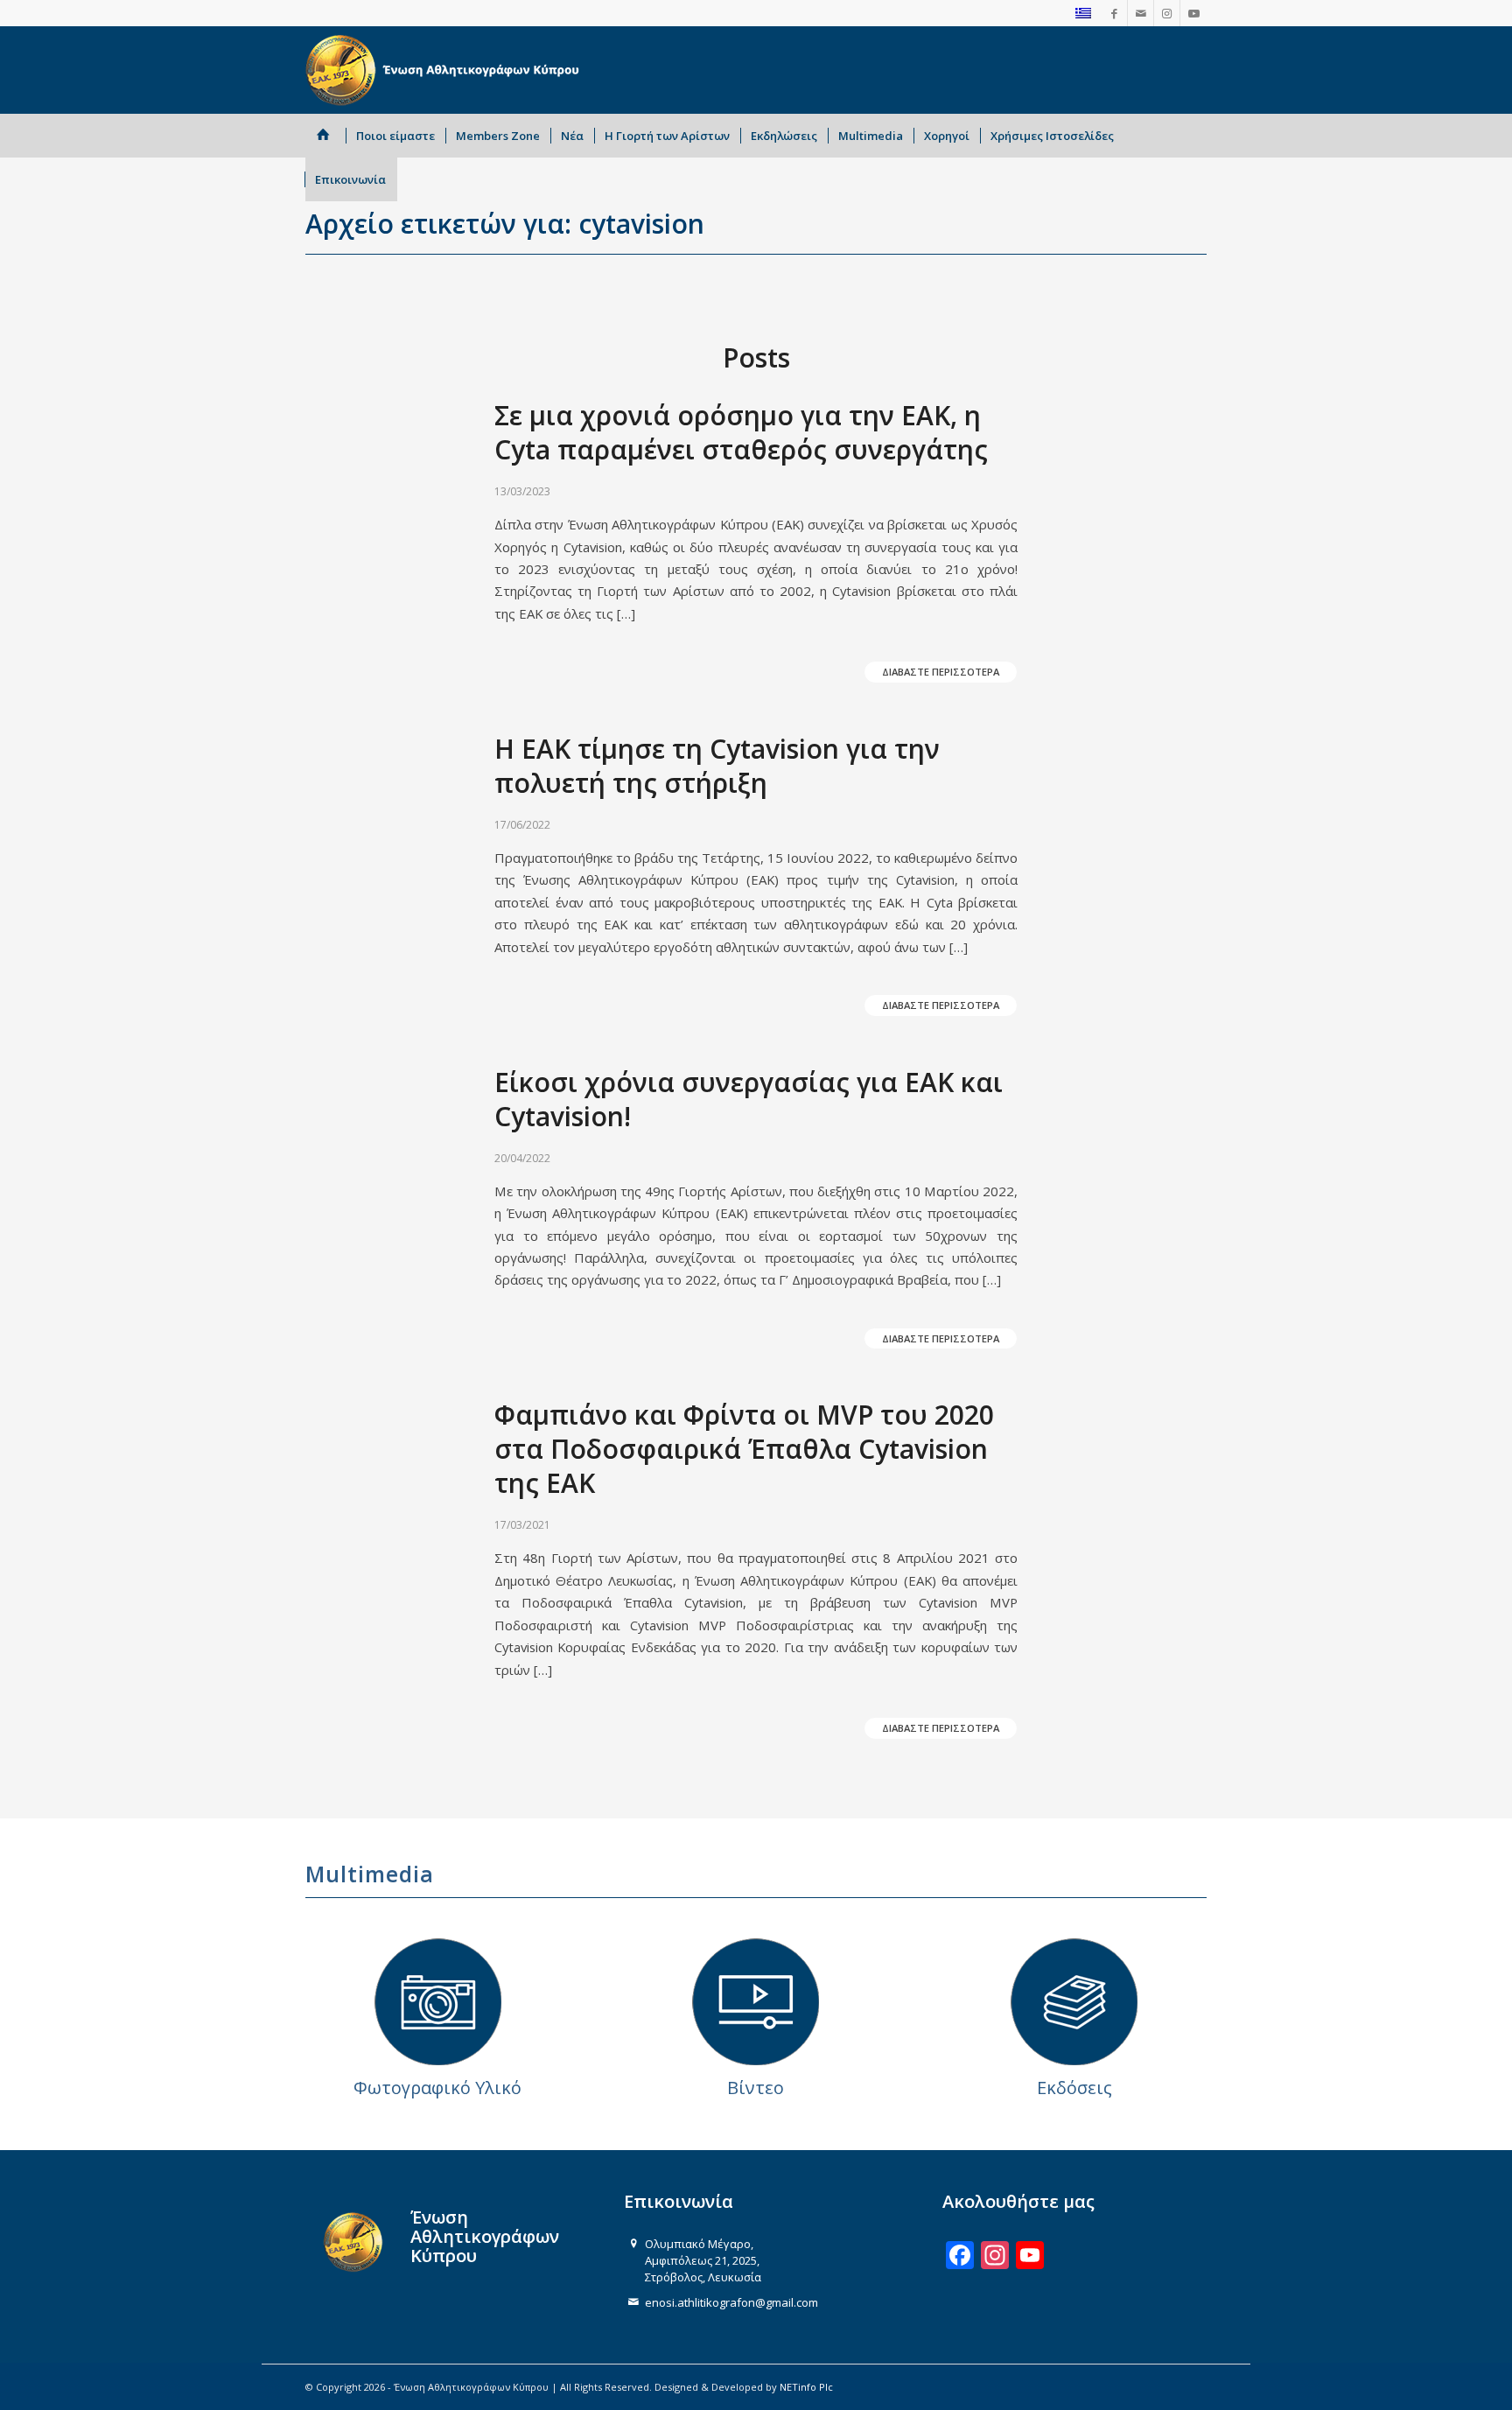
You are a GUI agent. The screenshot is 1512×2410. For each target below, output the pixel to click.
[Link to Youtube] (1193, 13)
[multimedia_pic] (438, 2002)
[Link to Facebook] (1114, 13)
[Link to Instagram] (1167, 13)
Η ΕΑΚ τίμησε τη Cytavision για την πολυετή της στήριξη (717, 766)
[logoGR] (446, 70)
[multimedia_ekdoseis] (1074, 2002)
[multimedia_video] (756, 2002)
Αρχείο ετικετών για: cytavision (505, 224)
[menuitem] (326, 136)
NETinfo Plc (806, 2387)
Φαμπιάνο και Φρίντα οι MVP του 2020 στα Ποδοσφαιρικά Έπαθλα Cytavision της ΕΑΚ (744, 1449)
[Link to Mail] (1141, 13)
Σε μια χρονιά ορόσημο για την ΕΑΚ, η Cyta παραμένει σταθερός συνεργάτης (741, 432)
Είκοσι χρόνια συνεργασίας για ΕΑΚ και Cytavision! (749, 1099)
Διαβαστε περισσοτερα (941, 672)
